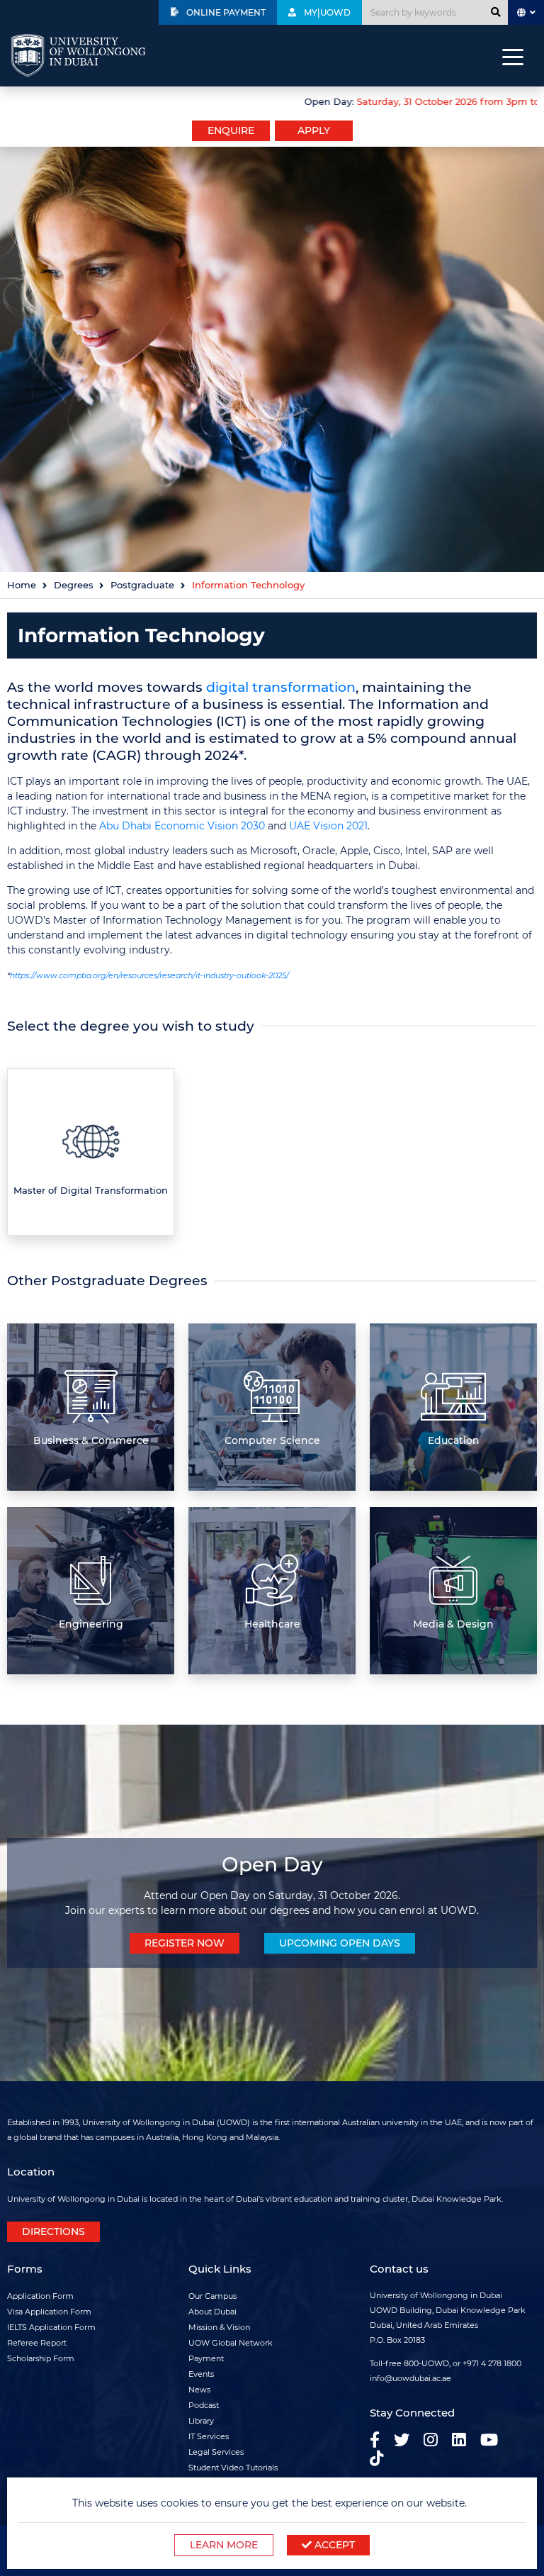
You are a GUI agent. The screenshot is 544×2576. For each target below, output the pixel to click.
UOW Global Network (231, 2343)
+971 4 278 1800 (492, 2363)
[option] (272, 100)
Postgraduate (142, 585)
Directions (53, 2231)
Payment (206, 2358)
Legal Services (216, 2452)
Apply (314, 130)
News (199, 2390)
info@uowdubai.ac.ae (410, 2378)
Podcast (204, 2405)
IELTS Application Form (51, 2327)
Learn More (224, 2545)
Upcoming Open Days (340, 1943)
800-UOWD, (427, 2363)
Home (22, 585)
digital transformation (281, 687)
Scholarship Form (41, 2358)
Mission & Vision (219, 2327)
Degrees (74, 585)
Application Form (40, 2296)
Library (201, 2421)
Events (201, 2374)
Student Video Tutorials (233, 2468)
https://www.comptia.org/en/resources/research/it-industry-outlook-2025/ (149, 975)
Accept (333, 2545)
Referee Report (37, 2343)
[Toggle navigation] (513, 56)
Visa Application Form (49, 2312)
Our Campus (212, 2296)
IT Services (209, 2436)
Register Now (185, 1943)
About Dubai (212, 2312)
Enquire (231, 130)
